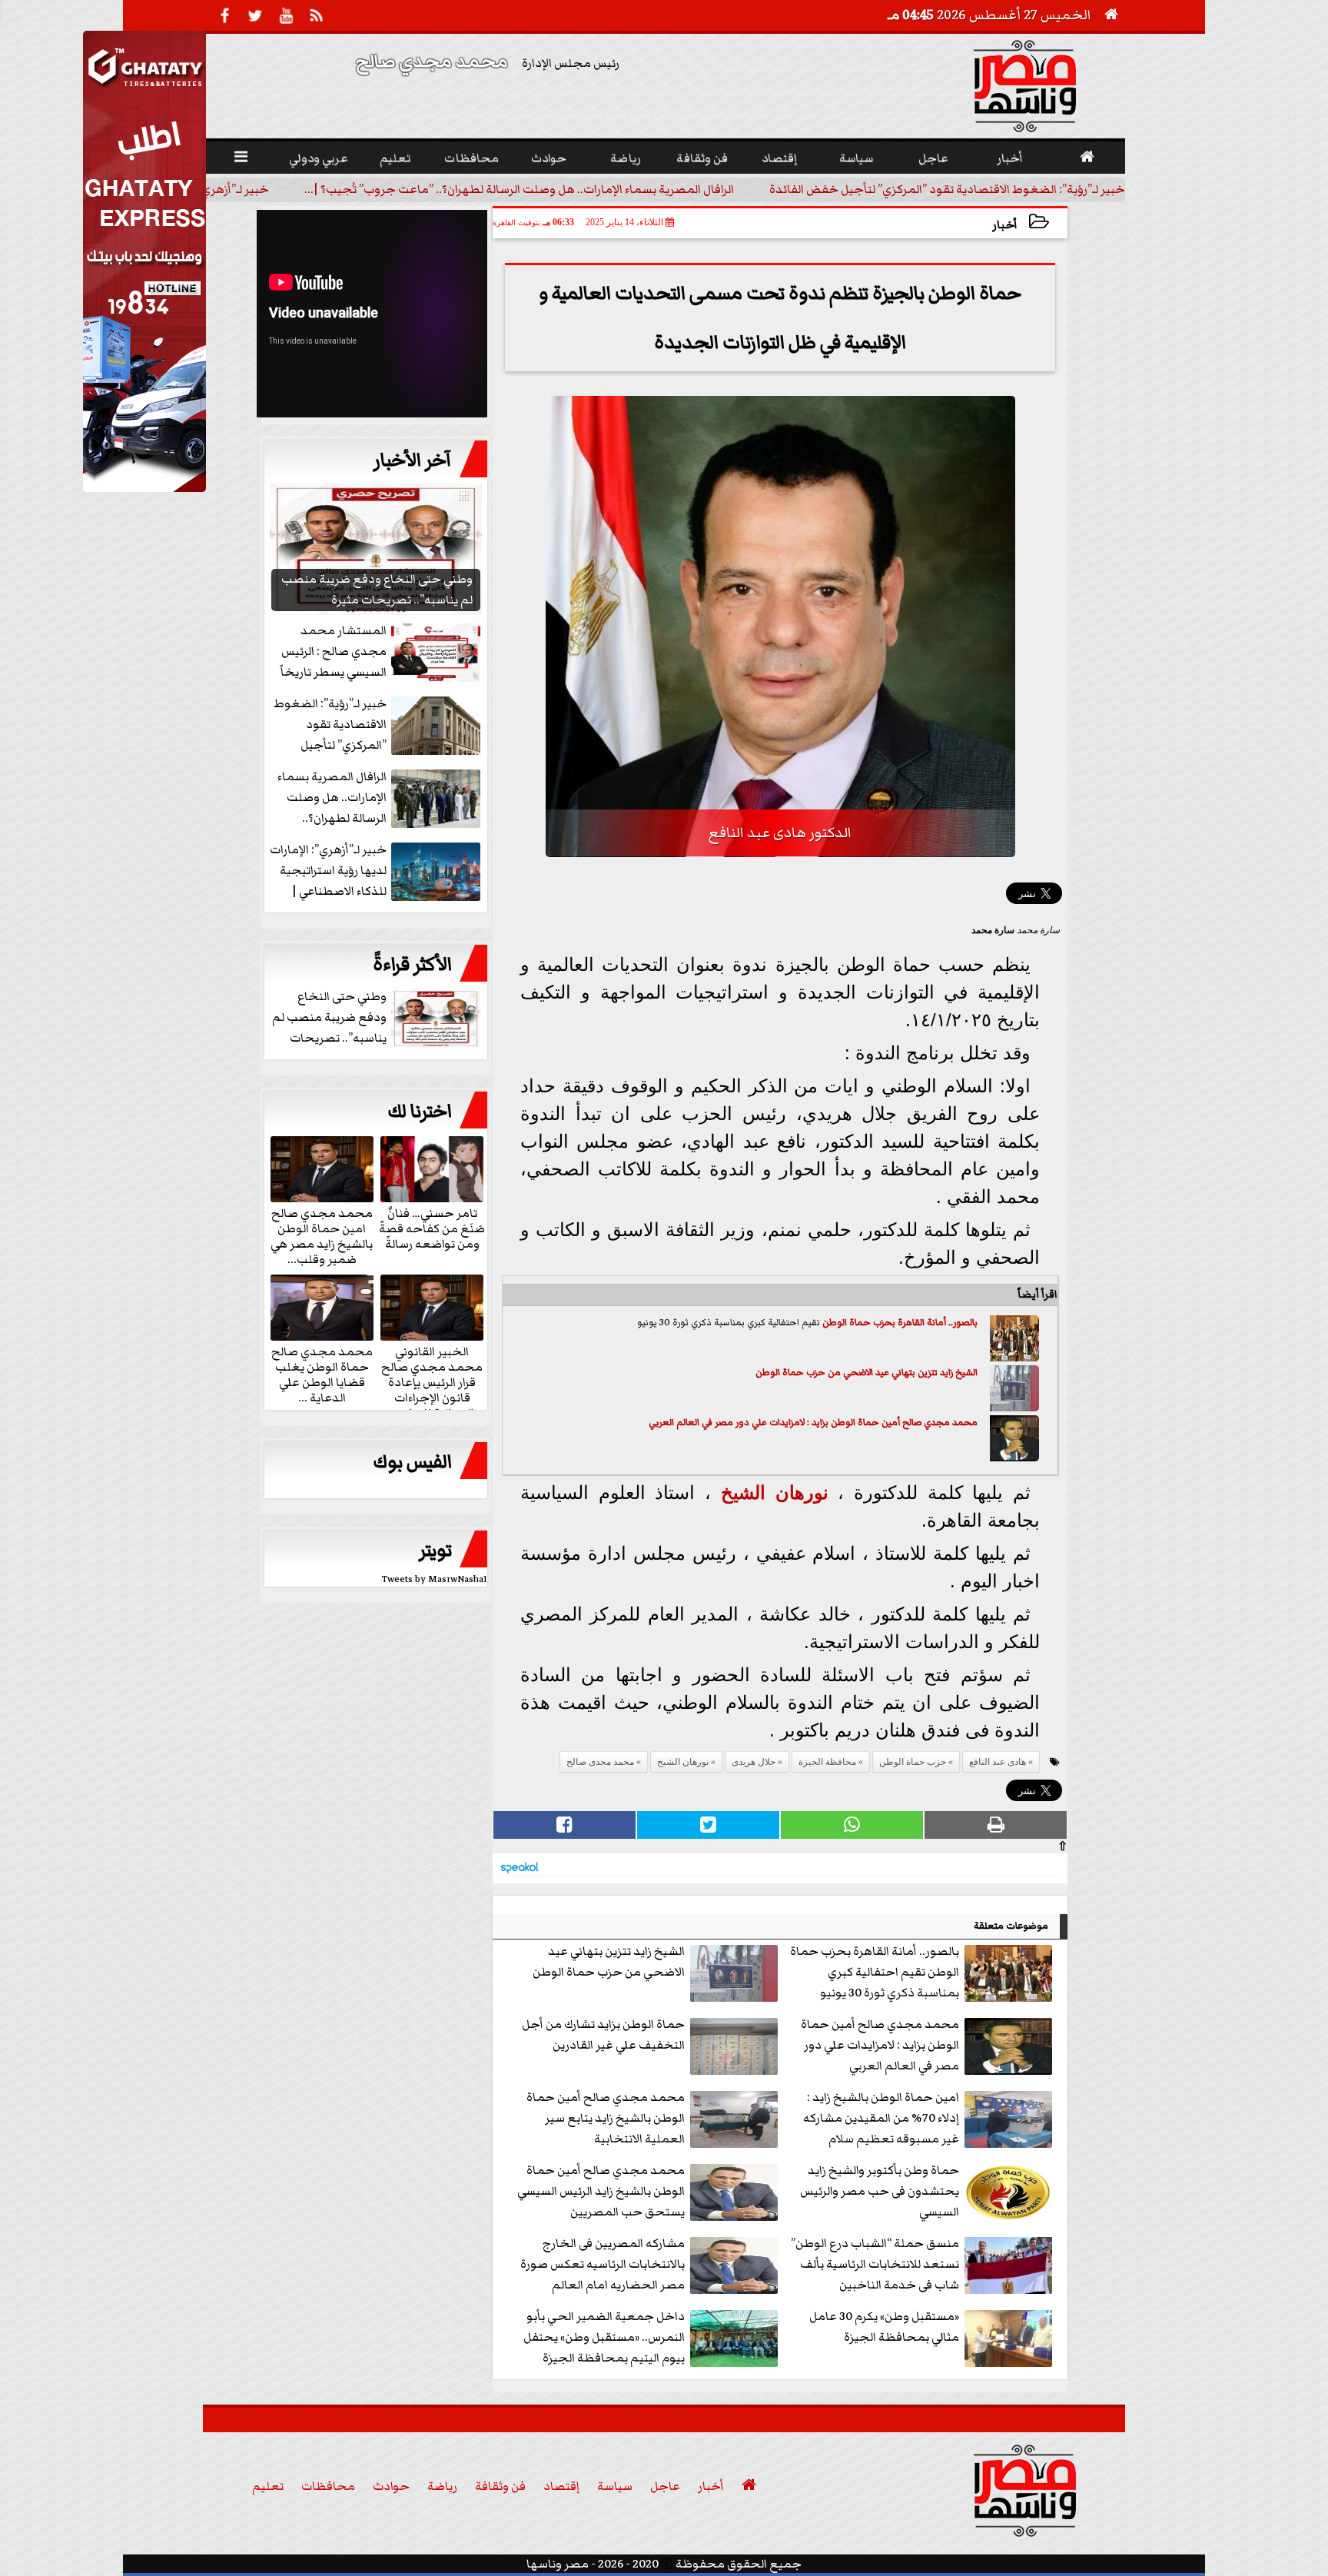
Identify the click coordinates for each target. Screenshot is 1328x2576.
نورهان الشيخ (775, 1492)
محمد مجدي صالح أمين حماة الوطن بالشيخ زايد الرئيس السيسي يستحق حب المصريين (601, 2191)
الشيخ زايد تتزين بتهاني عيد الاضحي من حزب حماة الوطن (867, 1373)
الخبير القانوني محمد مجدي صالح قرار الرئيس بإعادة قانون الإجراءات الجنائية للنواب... (432, 1381)
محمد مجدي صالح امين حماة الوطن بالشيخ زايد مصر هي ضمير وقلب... (322, 1235)
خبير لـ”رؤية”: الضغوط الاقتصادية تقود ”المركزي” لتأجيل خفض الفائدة (947, 189)
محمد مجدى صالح (600, 1762)
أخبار (1005, 225)
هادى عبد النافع (998, 1762)
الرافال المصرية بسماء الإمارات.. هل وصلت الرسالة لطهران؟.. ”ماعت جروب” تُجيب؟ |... (519, 189)
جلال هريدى (754, 1762)
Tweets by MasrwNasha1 (435, 1579)
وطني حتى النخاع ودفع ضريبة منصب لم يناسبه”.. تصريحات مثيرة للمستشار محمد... (378, 1018)
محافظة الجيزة (827, 1762)
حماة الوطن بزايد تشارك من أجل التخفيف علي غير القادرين (603, 2034)
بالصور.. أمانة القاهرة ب (935, 1323)
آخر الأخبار (413, 460)
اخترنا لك (420, 1112)
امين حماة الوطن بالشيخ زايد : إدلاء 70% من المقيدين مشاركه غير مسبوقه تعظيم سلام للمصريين (881, 2119)
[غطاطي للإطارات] (144, 488)
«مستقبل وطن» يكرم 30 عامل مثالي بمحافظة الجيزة (884, 2327)
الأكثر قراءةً (412, 965)
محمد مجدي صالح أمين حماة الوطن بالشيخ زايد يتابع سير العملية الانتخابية (606, 2118)
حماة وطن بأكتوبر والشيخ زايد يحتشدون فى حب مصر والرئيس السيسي (880, 2191)
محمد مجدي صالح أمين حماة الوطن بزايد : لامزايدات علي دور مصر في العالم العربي (813, 1423)
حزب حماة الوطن (857, 1323)
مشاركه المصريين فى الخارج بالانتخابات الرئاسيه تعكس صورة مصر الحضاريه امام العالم (603, 2264)
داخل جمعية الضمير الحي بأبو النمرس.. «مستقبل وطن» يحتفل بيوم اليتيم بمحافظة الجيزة (604, 2337)
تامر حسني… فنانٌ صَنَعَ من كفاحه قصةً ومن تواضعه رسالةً (432, 1228)
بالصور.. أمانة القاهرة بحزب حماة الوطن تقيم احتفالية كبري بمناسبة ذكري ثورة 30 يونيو (875, 1972)
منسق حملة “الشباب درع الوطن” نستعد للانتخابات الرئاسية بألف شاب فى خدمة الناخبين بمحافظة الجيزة (875, 2265)
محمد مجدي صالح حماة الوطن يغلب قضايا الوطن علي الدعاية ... (322, 1374)
